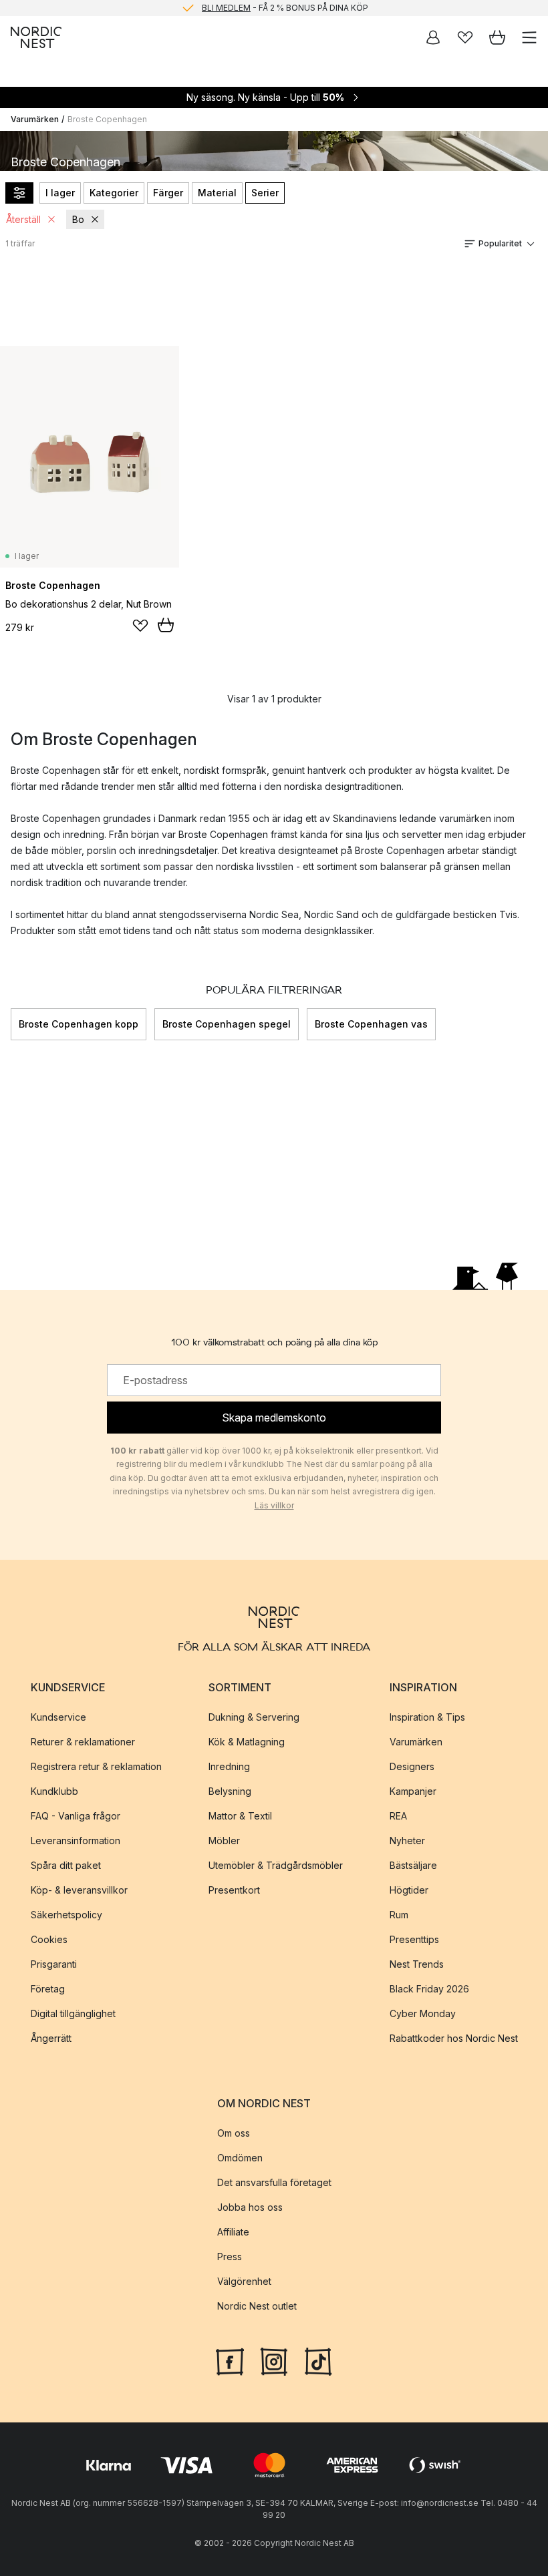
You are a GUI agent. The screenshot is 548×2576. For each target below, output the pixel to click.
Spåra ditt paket (66, 1865)
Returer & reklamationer (83, 1742)
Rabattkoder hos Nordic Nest (454, 2038)
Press (230, 2257)
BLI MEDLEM (226, 8)
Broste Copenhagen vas (371, 1024)
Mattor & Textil (240, 1816)
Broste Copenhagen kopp (79, 1024)
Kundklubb (54, 1791)
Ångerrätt (51, 2038)
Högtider (409, 1890)
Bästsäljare (413, 1865)
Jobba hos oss (250, 2207)
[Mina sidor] (433, 37)
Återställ (23, 219)
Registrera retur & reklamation (96, 1766)
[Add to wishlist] (140, 626)
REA (398, 1816)
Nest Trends (417, 1964)
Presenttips (414, 1939)
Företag (48, 1989)
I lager (60, 193)
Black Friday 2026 (429, 1989)
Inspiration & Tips (427, 1717)
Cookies (49, 1939)
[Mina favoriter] (465, 37)
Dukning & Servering (254, 1717)
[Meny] (529, 37)
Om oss (234, 2133)
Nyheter (407, 1841)
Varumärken (35, 119)
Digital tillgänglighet (73, 2013)
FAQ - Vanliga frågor (76, 1816)
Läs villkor (274, 1505)
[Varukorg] (497, 37)
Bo (78, 219)
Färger (168, 193)
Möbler (224, 1841)
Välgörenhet (244, 2281)
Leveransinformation (76, 1841)
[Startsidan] (36, 37)
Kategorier (114, 193)
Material (217, 193)
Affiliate (233, 2232)
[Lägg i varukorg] (166, 625)
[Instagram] (274, 2360)
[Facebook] (230, 2360)
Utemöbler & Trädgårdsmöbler (276, 1865)
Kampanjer (413, 1791)
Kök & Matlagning (247, 1742)
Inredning (229, 1766)
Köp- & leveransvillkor (79, 1890)
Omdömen (240, 2158)
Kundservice (58, 1717)
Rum (399, 1915)
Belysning (230, 1791)
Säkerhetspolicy (66, 1915)
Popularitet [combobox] (500, 243)
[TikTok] (318, 2360)
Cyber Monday (423, 2013)
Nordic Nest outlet (257, 2306)
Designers (412, 1766)
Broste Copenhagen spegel (227, 1024)
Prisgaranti (54, 1964)
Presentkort (234, 1890)
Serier (265, 193)
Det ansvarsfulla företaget (274, 2182)
